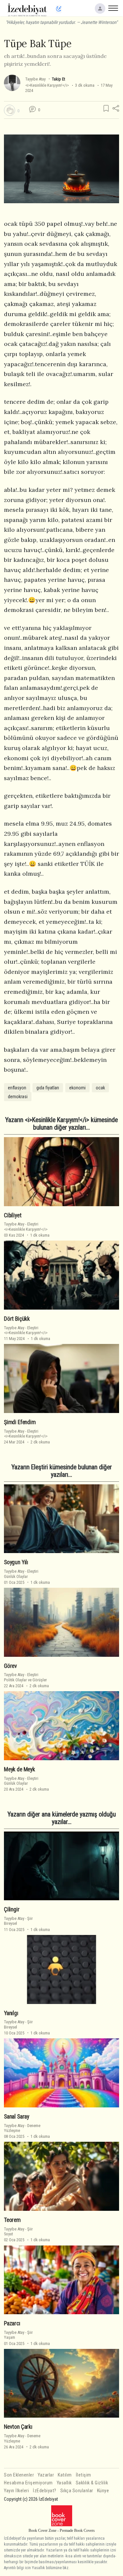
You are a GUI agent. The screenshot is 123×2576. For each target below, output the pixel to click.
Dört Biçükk (17, 1319)
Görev (10, 1666)
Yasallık (64, 2483)
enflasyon (17, 1088)
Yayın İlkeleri (16, 2491)
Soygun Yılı (16, 1562)
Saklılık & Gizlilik (92, 2483)
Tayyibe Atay (35, 79)
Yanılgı (11, 2013)
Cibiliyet (13, 1215)
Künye (103, 2491)
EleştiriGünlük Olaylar (21, 1574)
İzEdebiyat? (45, 2491)
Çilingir (12, 1909)
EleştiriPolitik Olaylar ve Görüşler (25, 1677)
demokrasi (18, 1097)
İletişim (83, 2475)
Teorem (12, 2220)
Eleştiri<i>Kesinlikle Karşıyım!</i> (26, 1226)
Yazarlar (46, 2475)
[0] (10, 110)
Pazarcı (12, 2323)
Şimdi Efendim (20, 1422)
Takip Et (58, 79)
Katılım (65, 2475)
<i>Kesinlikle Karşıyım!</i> (47, 85)
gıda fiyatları (48, 1088)
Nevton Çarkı (18, 2427)
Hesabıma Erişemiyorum (28, 2483)
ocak (100, 1088)
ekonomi (77, 1088)
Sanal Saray (17, 2117)
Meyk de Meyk (20, 1769)
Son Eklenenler (19, 2475)
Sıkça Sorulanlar (77, 2491)
